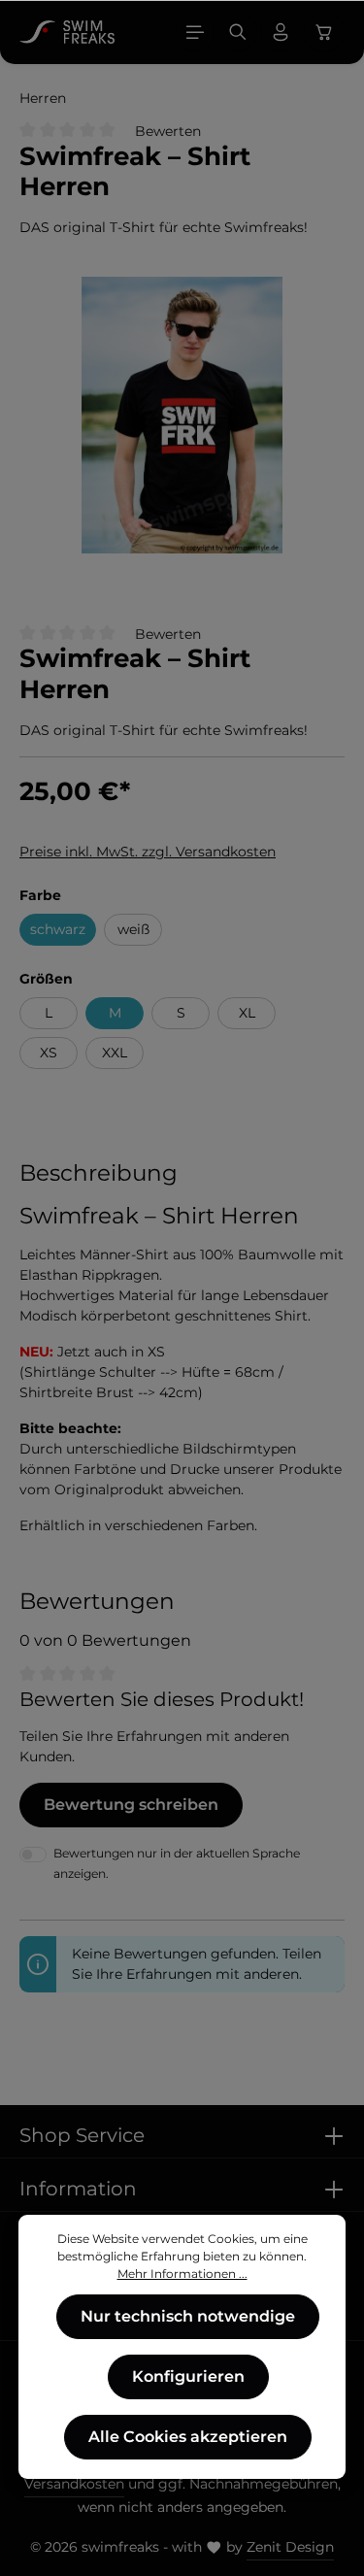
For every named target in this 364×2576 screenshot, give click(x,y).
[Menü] (195, 32)
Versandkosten (74, 2484)
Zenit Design (290, 2547)
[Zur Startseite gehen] (67, 32)
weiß (133, 929)
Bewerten (168, 131)
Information (78, 2189)
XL (247, 1013)
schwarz (58, 929)
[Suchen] (238, 32)
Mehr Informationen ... (182, 2274)
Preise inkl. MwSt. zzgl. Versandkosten (148, 852)
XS (49, 1053)
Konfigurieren (188, 2376)
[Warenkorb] (324, 32)
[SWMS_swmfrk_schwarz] (182, 415)
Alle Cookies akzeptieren (188, 2437)
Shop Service (82, 2135)
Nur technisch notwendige (188, 2316)
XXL (115, 1053)
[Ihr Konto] (281, 32)
